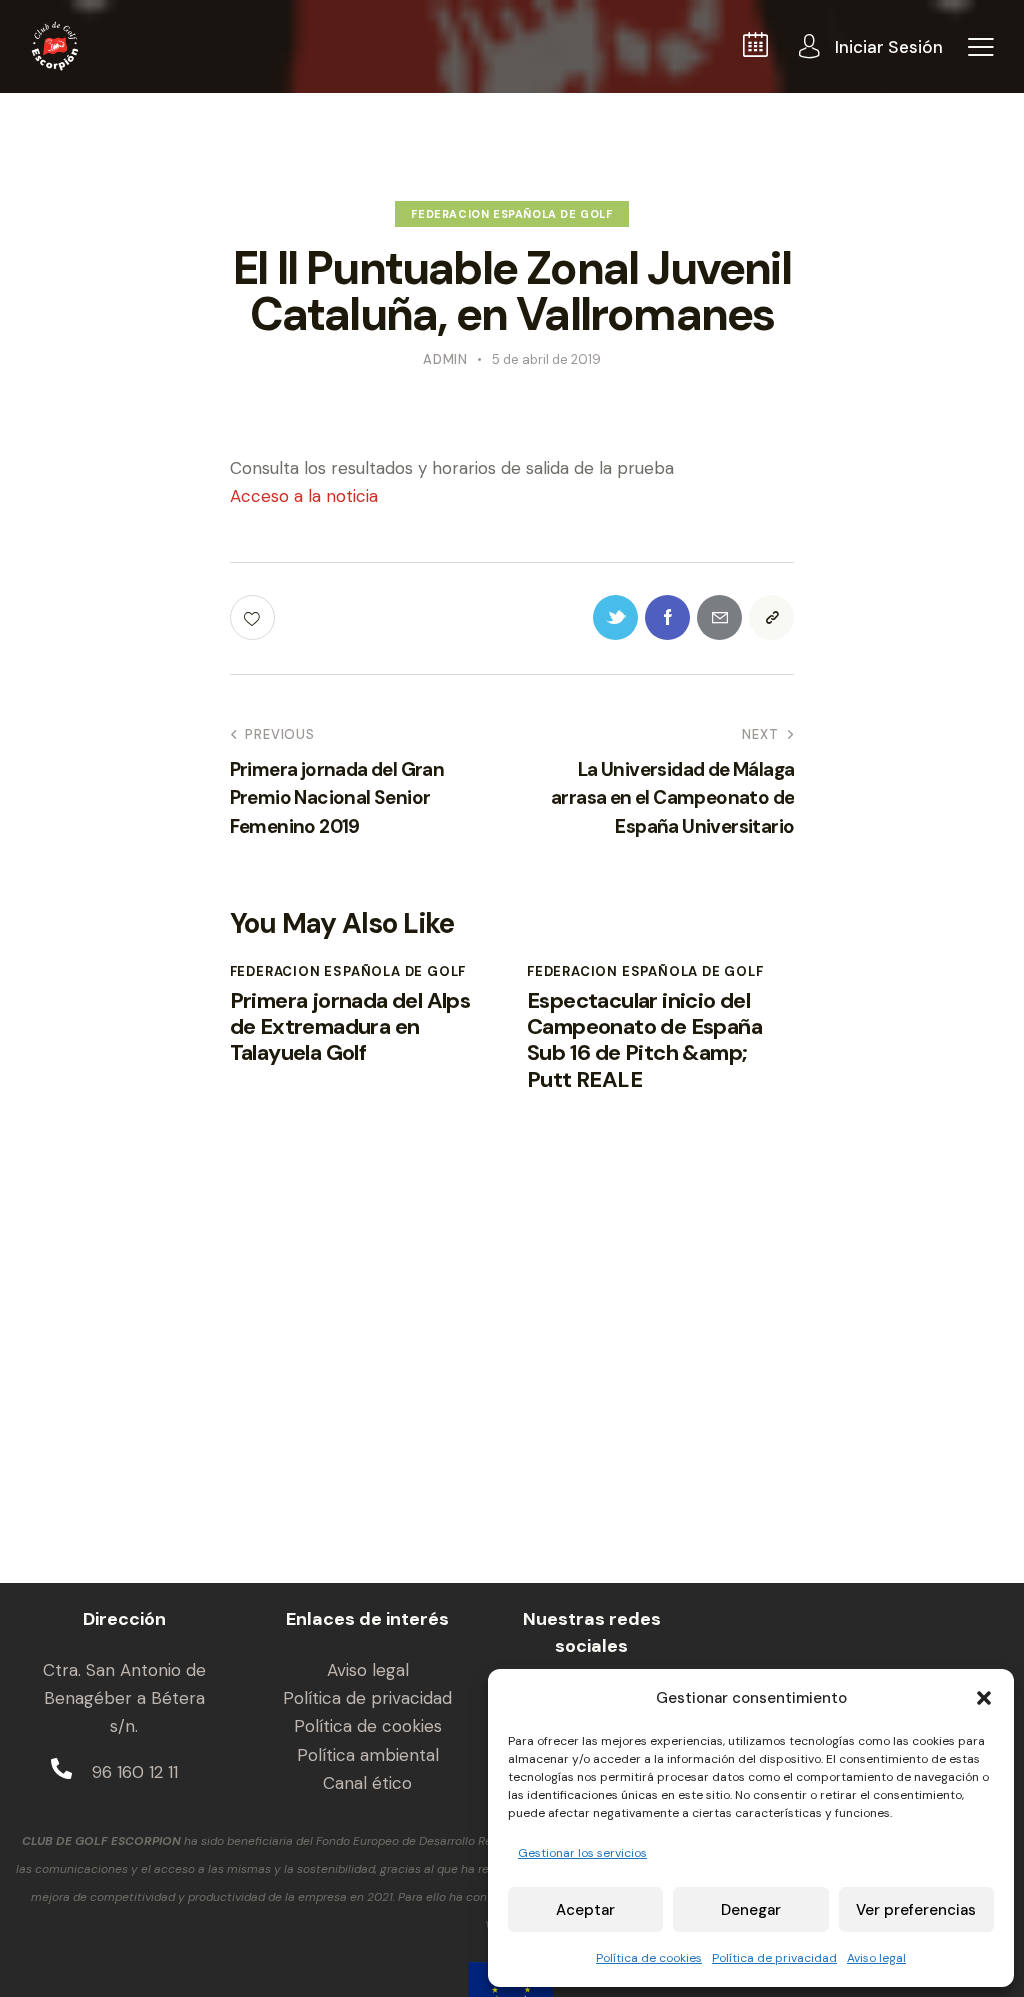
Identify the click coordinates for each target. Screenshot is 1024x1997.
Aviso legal (876, 1958)
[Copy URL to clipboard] (771, 617)
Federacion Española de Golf (511, 214)
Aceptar (585, 1910)
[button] (984, 1698)
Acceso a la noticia (304, 496)
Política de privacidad (774, 1958)
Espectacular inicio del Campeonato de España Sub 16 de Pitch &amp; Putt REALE (644, 1041)
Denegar (751, 1910)
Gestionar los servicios (582, 1853)
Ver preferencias (916, 1910)
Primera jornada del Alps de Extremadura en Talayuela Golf (350, 1027)
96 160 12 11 (135, 1772)
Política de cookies (649, 1958)
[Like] (254, 617)
